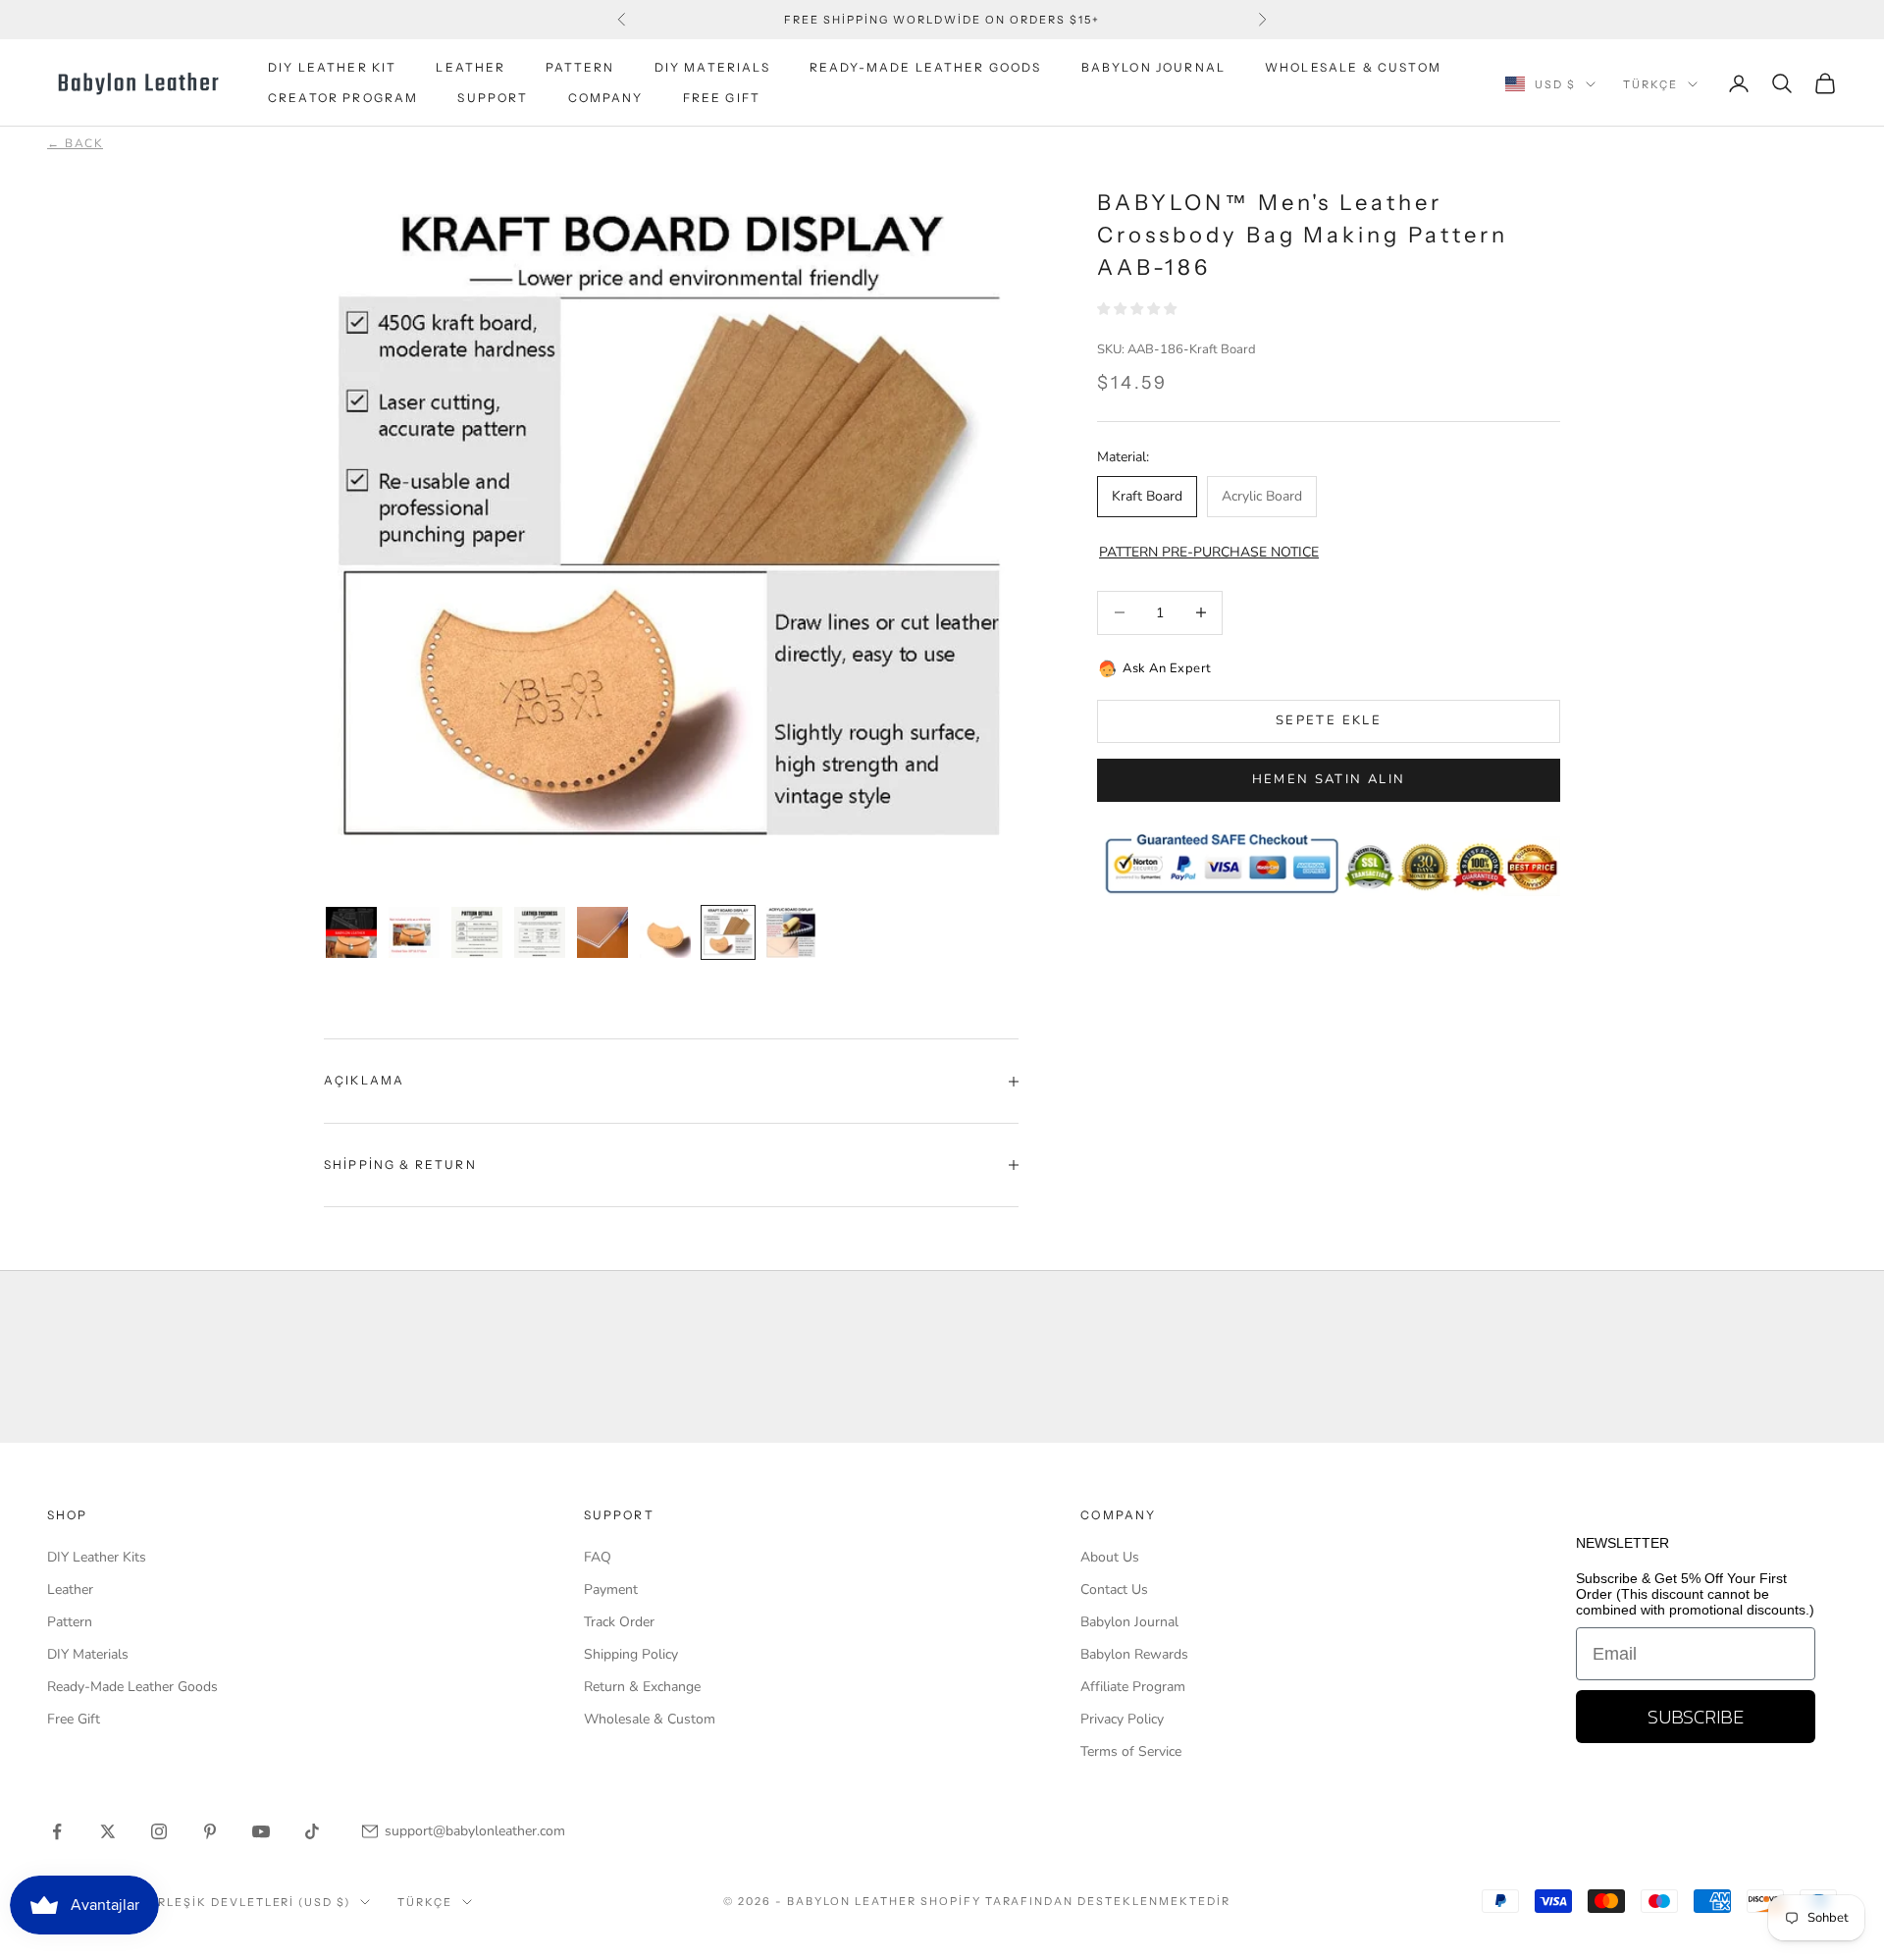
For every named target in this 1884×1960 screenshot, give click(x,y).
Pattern (70, 1622)
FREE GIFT (722, 98)
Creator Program (343, 98)
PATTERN (580, 67)
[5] (540, 932)
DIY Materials (88, 1654)
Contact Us (1114, 1589)
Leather (70, 1589)
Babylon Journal (1129, 1622)
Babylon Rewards (1134, 1654)
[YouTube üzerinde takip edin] (261, 1831)
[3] (414, 932)
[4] (477, 932)
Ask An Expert (1167, 668)
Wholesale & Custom (1353, 67)
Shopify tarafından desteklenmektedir (1075, 1901)
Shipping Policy (631, 1654)
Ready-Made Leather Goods (132, 1687)
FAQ (598, 1557)
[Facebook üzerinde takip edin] (57, 1831)
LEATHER (471, 67)
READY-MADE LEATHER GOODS (926, 67)
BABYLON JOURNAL (1153, 67)
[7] (665, 932)
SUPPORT (493, 98)
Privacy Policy (1122, 1719)
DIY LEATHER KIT (332, 67)
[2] (351, 932)
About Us (1110, 1557)
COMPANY (606, 98)
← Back (75, 143)
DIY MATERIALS (712, 67)
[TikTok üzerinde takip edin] (312, 1831)
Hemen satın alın (1329, 779)
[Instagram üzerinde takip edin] (159, 1831)
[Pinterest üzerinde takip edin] (210, 1831)
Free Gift (74, 1719)
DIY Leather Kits (97, 1557)
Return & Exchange (642, 1687)
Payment (611, 1589)
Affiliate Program (1133, 1687)
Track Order (619, 1622)
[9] (791, 932)
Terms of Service (1131, 1751)
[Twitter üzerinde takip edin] (108, 1831)
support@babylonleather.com (475, 1831)
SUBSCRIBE (1696, 1717)
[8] (728, 932)
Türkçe (1650, 84)
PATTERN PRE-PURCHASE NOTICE (1209, 552)
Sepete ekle (1329, 720)
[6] (602, 932)
